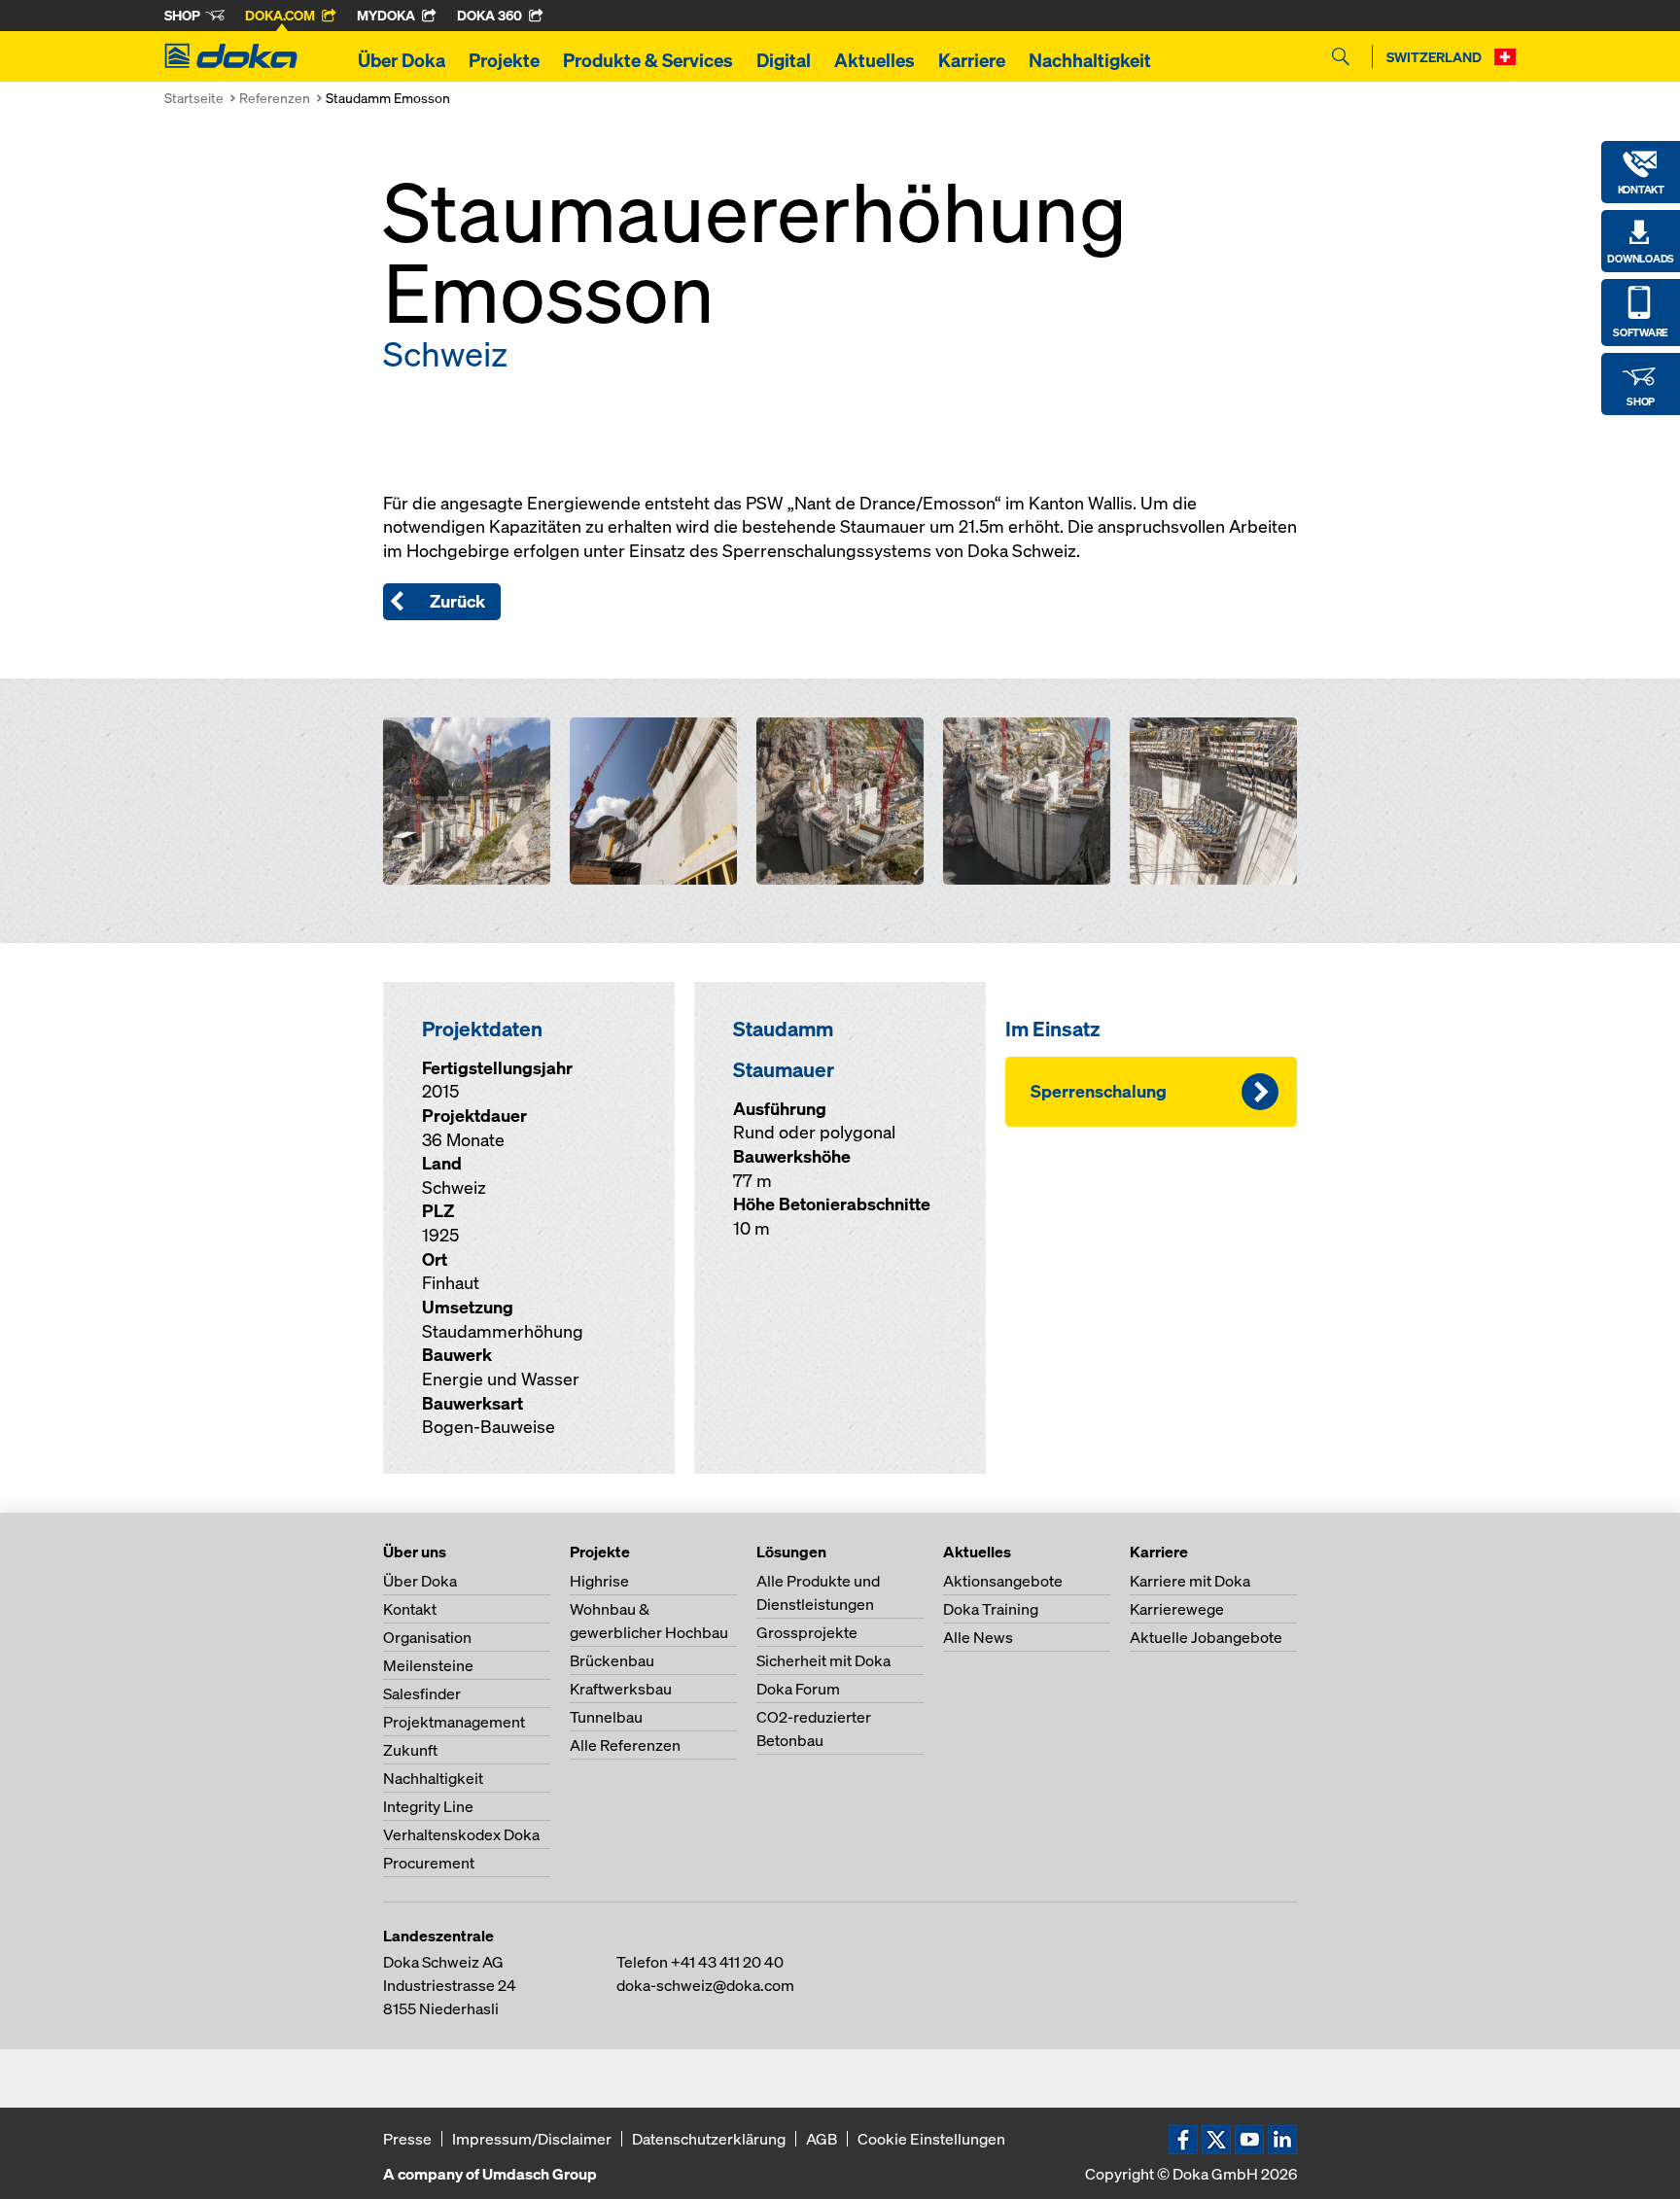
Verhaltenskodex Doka (461, 1834)
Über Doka (402, 60)
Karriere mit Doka (1190, 1581)
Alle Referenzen (625, 1745)
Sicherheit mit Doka (823, 1660)
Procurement (429, 1863)
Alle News (978, 1637)
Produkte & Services (648, 60)
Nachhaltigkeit (1090, 60)
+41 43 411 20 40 (727, 1962)
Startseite (194, 98)
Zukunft (410, 1750)
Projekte (504, 60)
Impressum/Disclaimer (532, 2139)
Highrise (599, 1581)
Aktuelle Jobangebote (1206, 1637)
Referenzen (275, 98)
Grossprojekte (807, 1632)
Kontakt (410, 1609)
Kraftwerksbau (621, 1689)
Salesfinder (422, 1693)
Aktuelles (875, 60)
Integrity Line (428, 1806)
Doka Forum (798, 1689)
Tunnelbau (606, 1717)
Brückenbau (612, 1660)
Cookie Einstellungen (931, 2139)
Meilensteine (428, 1665)
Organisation (427, 1637)
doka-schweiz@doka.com (705, 1985)
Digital (784, 60)
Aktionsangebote (1003, 1581)
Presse (407, 2139)
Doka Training (991, 1609)
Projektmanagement (454, 1722)
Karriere (972, 60)
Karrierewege (1177, 1609)
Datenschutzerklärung (709, 2139)
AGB (822, 2139)
